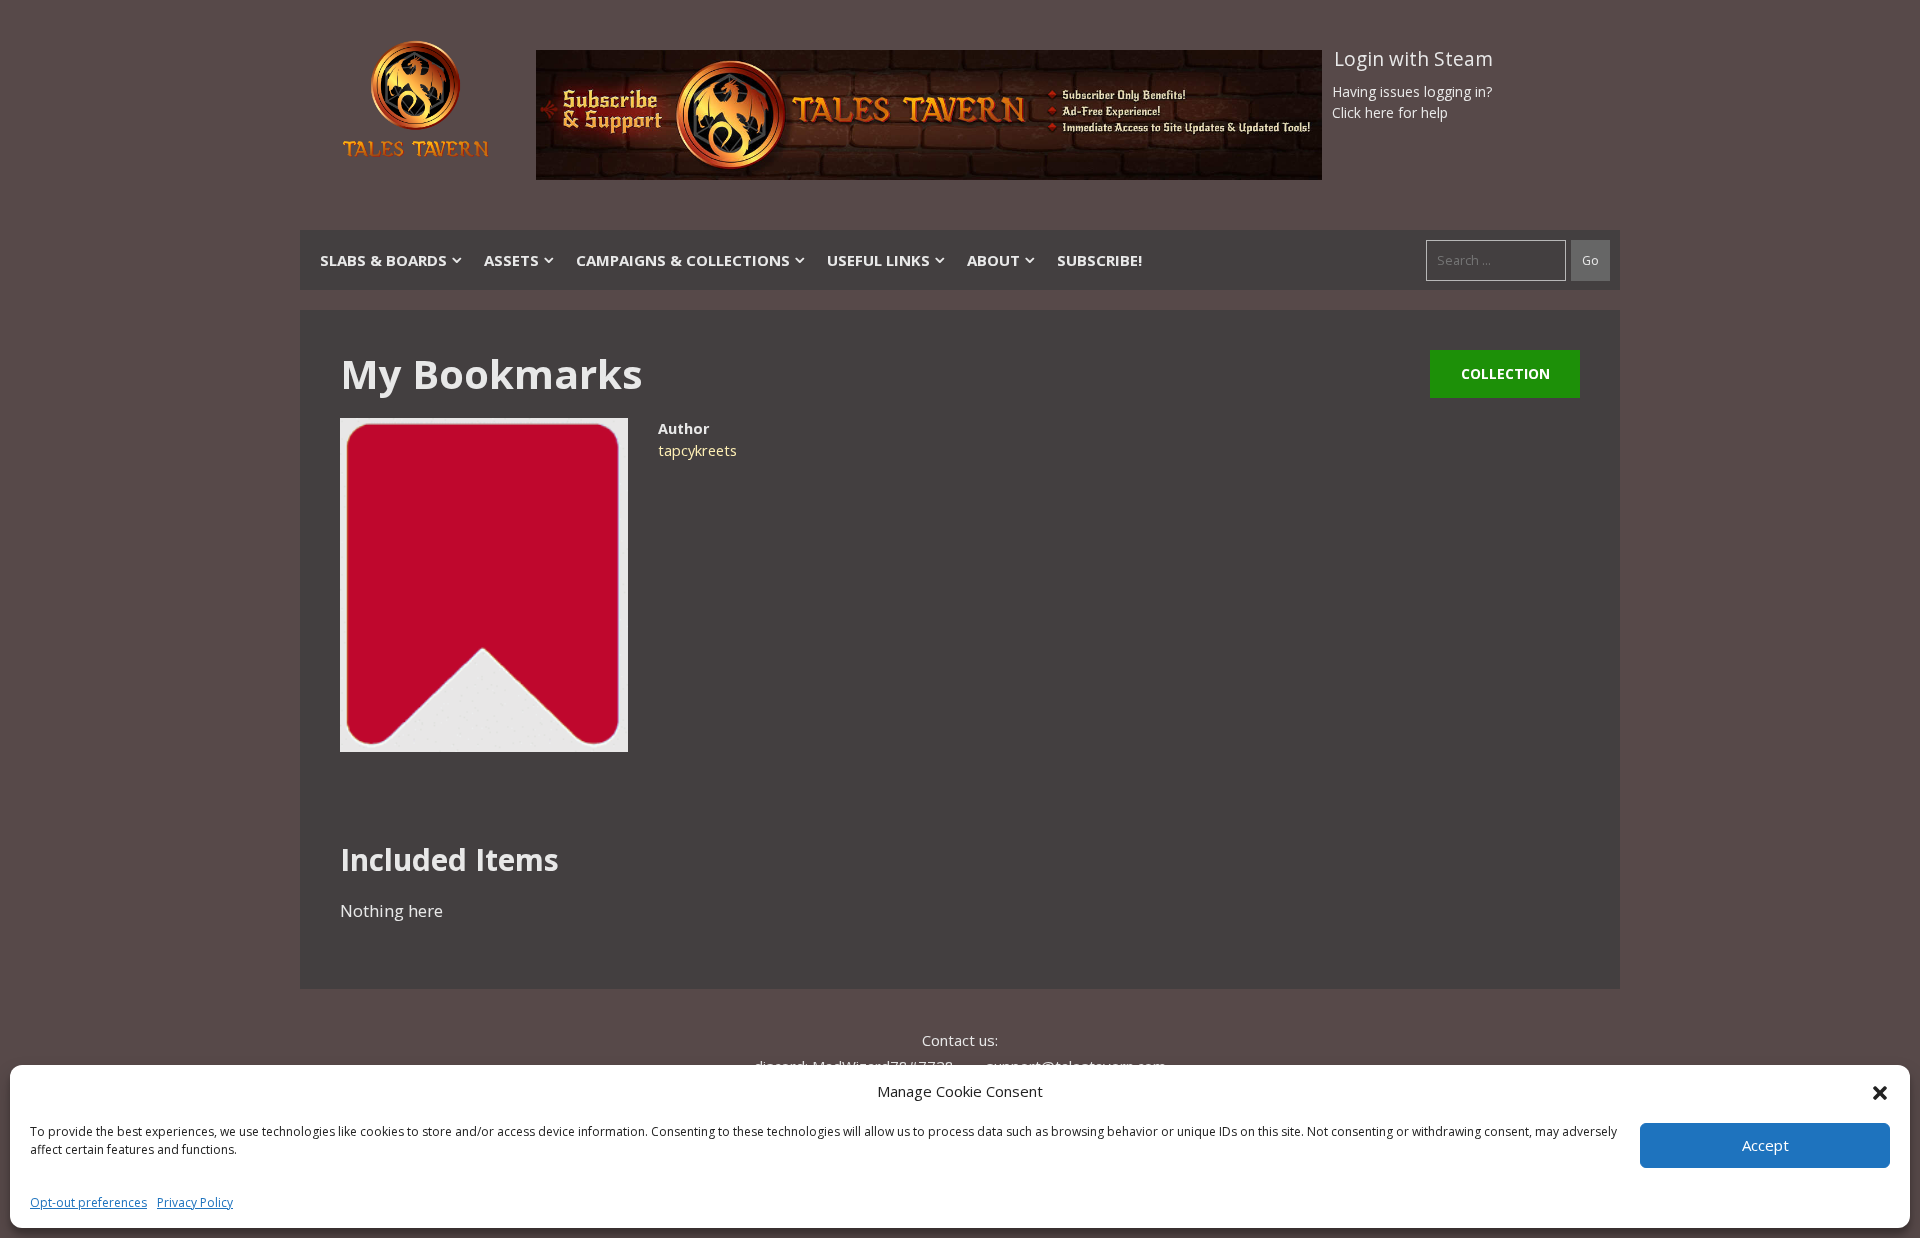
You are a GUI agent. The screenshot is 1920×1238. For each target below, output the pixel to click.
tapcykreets (697, 450)
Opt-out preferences (88, 1202)
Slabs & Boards (383, 260)
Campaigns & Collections (683, 260)
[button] (1880, 1091)
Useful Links (878, 260)
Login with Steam (1413, 59)
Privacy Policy (195, 1202)
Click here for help (1390, 112)
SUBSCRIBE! (1099, 260)
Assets (511, 260)
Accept (1765, 1145)
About (993, 260)
